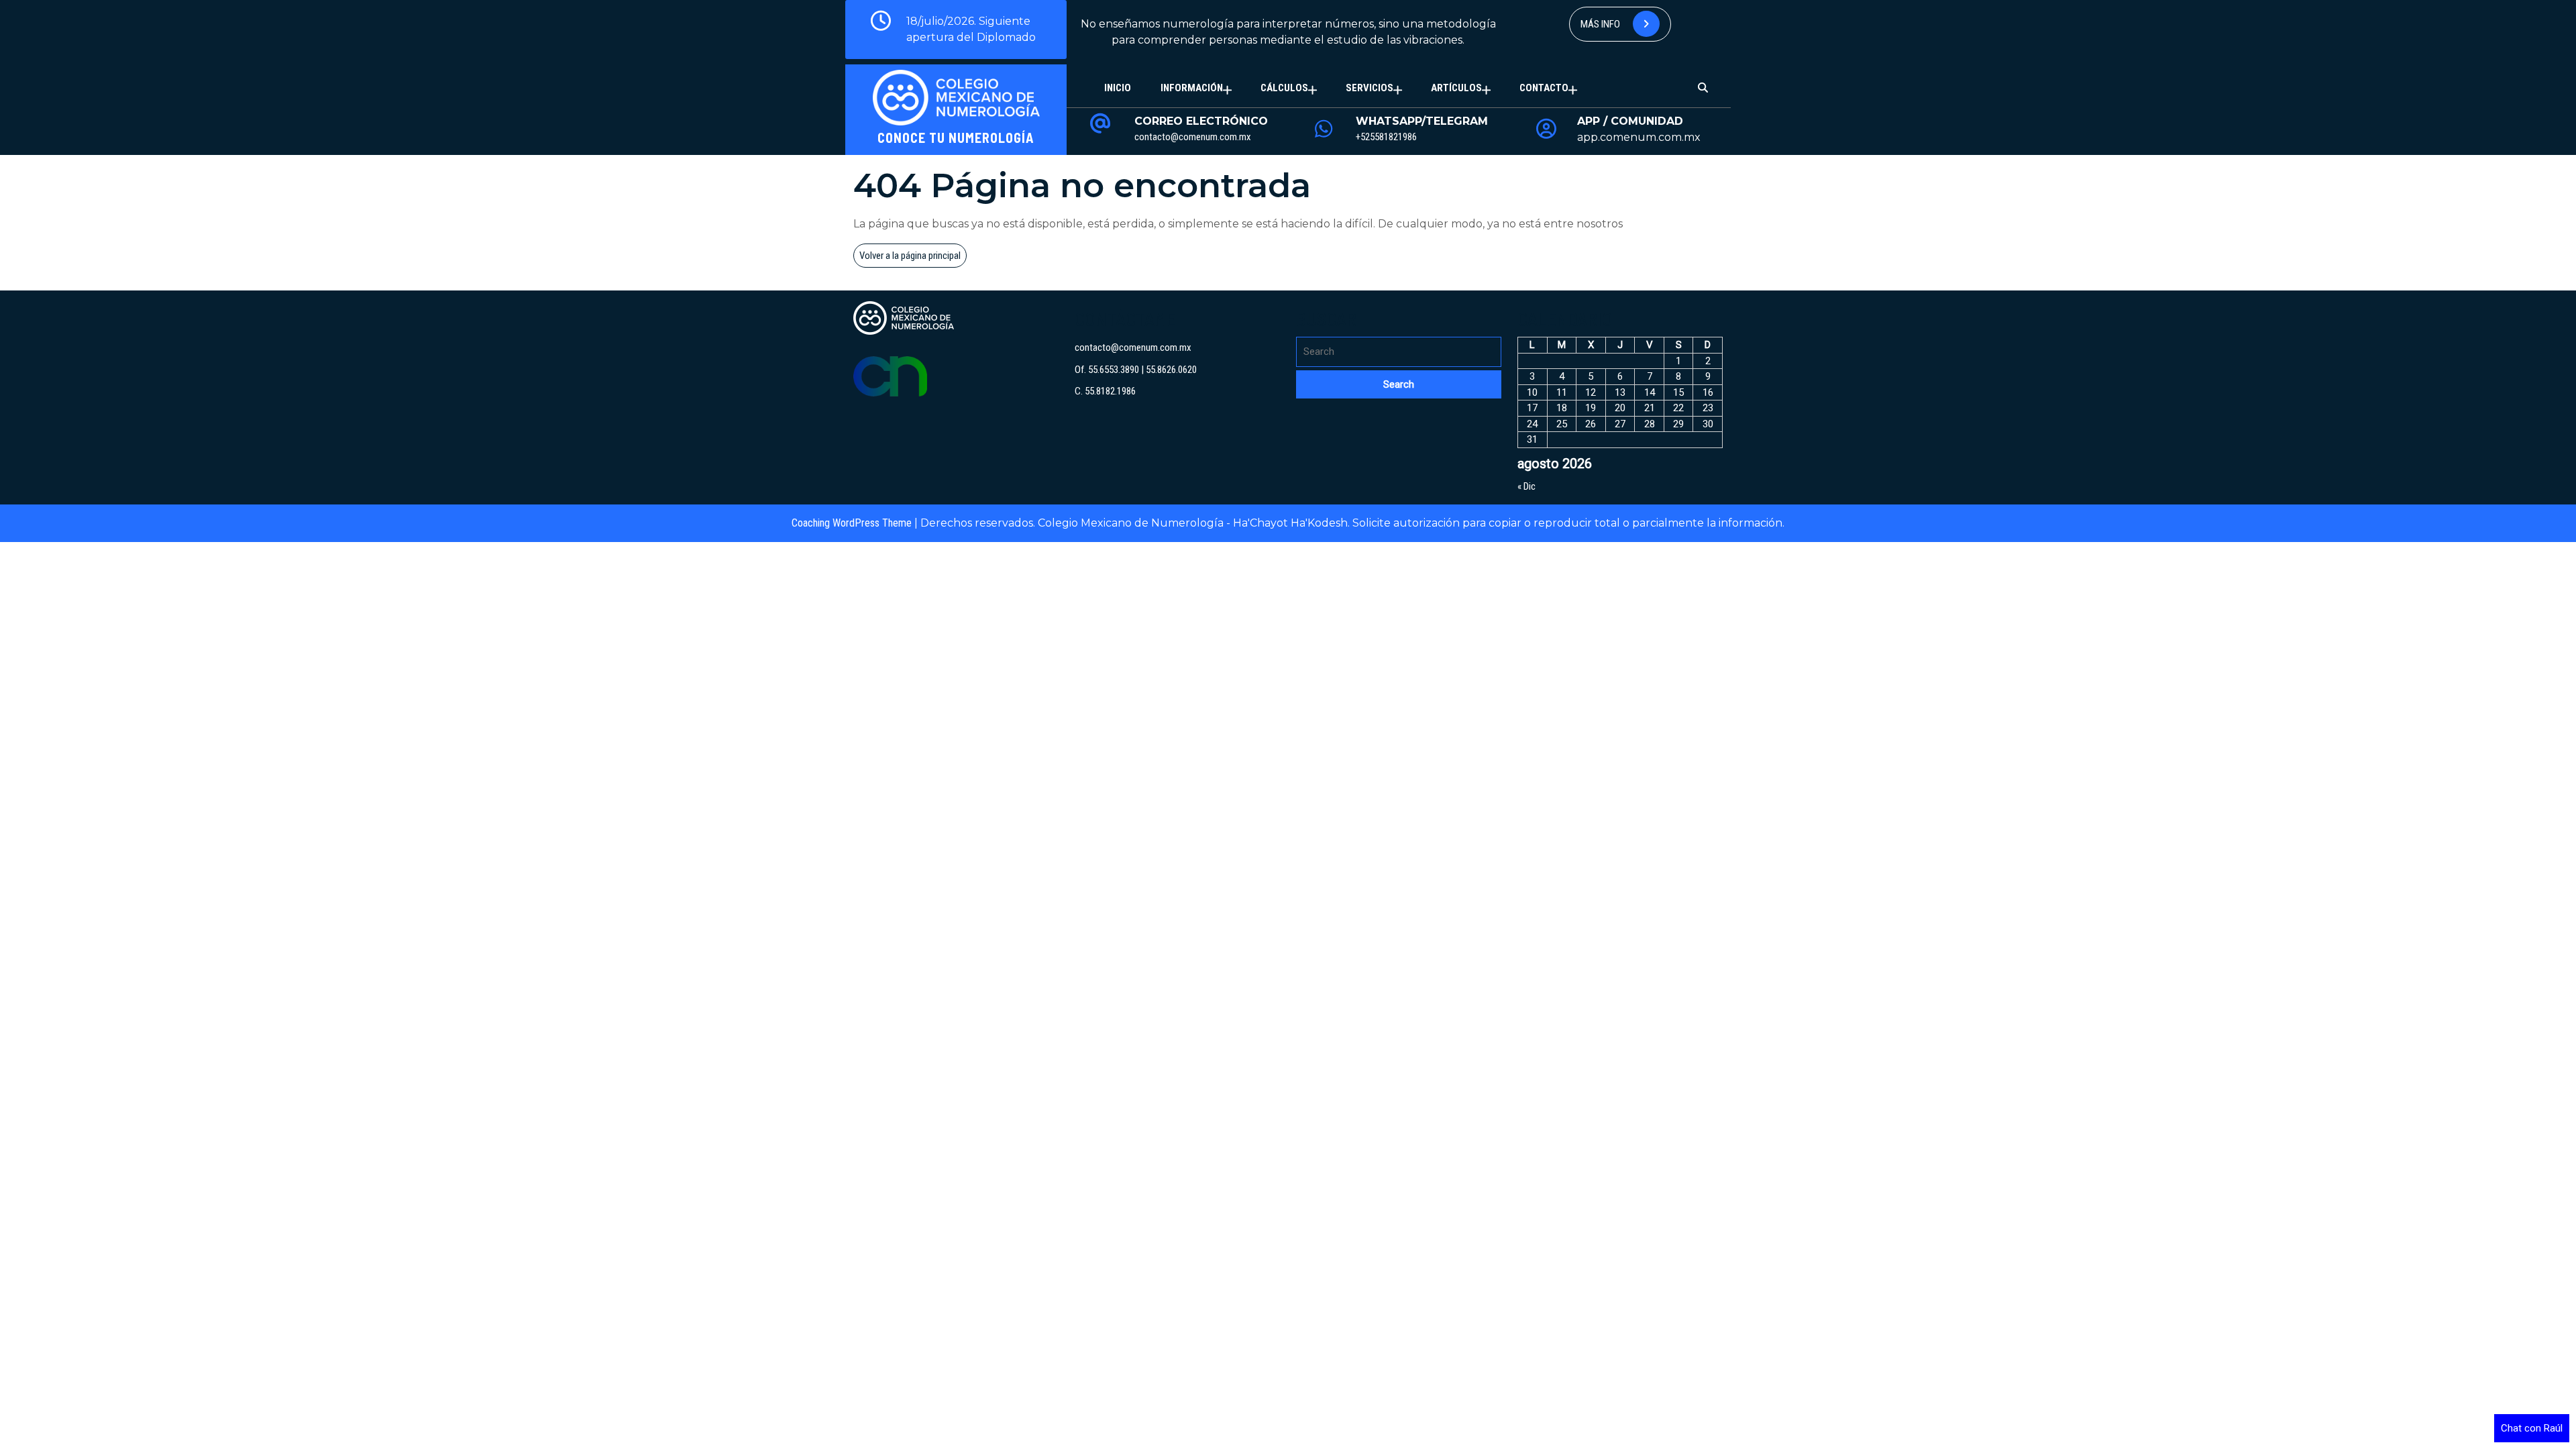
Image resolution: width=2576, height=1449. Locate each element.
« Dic (1526, 486)
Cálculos (1284, 88)
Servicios (1370, 88)
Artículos (1456, 88)
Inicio (1118, 88)
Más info (1601, 24)
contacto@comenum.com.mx (1193, 137)
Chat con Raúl (2532, 1428)
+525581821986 (1386, 137)
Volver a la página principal (913, 258)
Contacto (1544, 88)
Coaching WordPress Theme (852, 523)
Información (1192, 88)
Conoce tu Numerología (956, 138)
